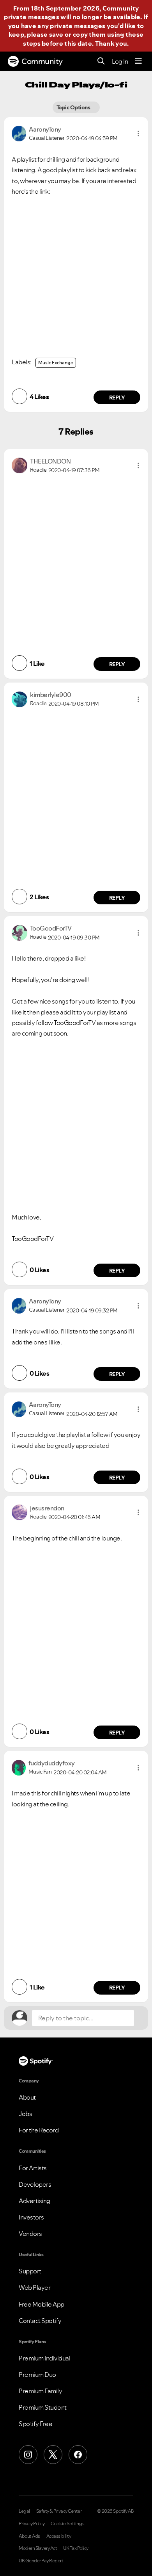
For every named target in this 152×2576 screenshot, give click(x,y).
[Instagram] (28, 2455)
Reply (117, 398)
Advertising (34, 2201)
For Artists (33, 2168)
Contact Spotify (40, 2321)
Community (42, 61)
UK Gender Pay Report (41, 2561)
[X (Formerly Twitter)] (53, 2455)
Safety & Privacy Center (59, 2511)
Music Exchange (56, 363)
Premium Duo (37, 2375)
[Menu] (138, 61)
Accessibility (59, 2536)
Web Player (34, 2287)
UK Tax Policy (76, 2548)
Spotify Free (35, 2424)
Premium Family (40, 2391)
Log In (120, 61)
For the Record (39, 2130)
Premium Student (43, 2407)
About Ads (29, 2536)
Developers (35, 2184)
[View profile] (19, 133)
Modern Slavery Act (38, 2548)
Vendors (30, 2234)
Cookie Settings (68, 2524)
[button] (138, 134)
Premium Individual (44, 2358)
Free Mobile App (42, 2304)
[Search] (101, 62)
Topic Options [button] (74, 107)
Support (30, 2271)
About (27, 2097)
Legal (24, 2511)
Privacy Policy (32, 2524)
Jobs (25, 2114)
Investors (31, 2217)
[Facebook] (78, 2455)
